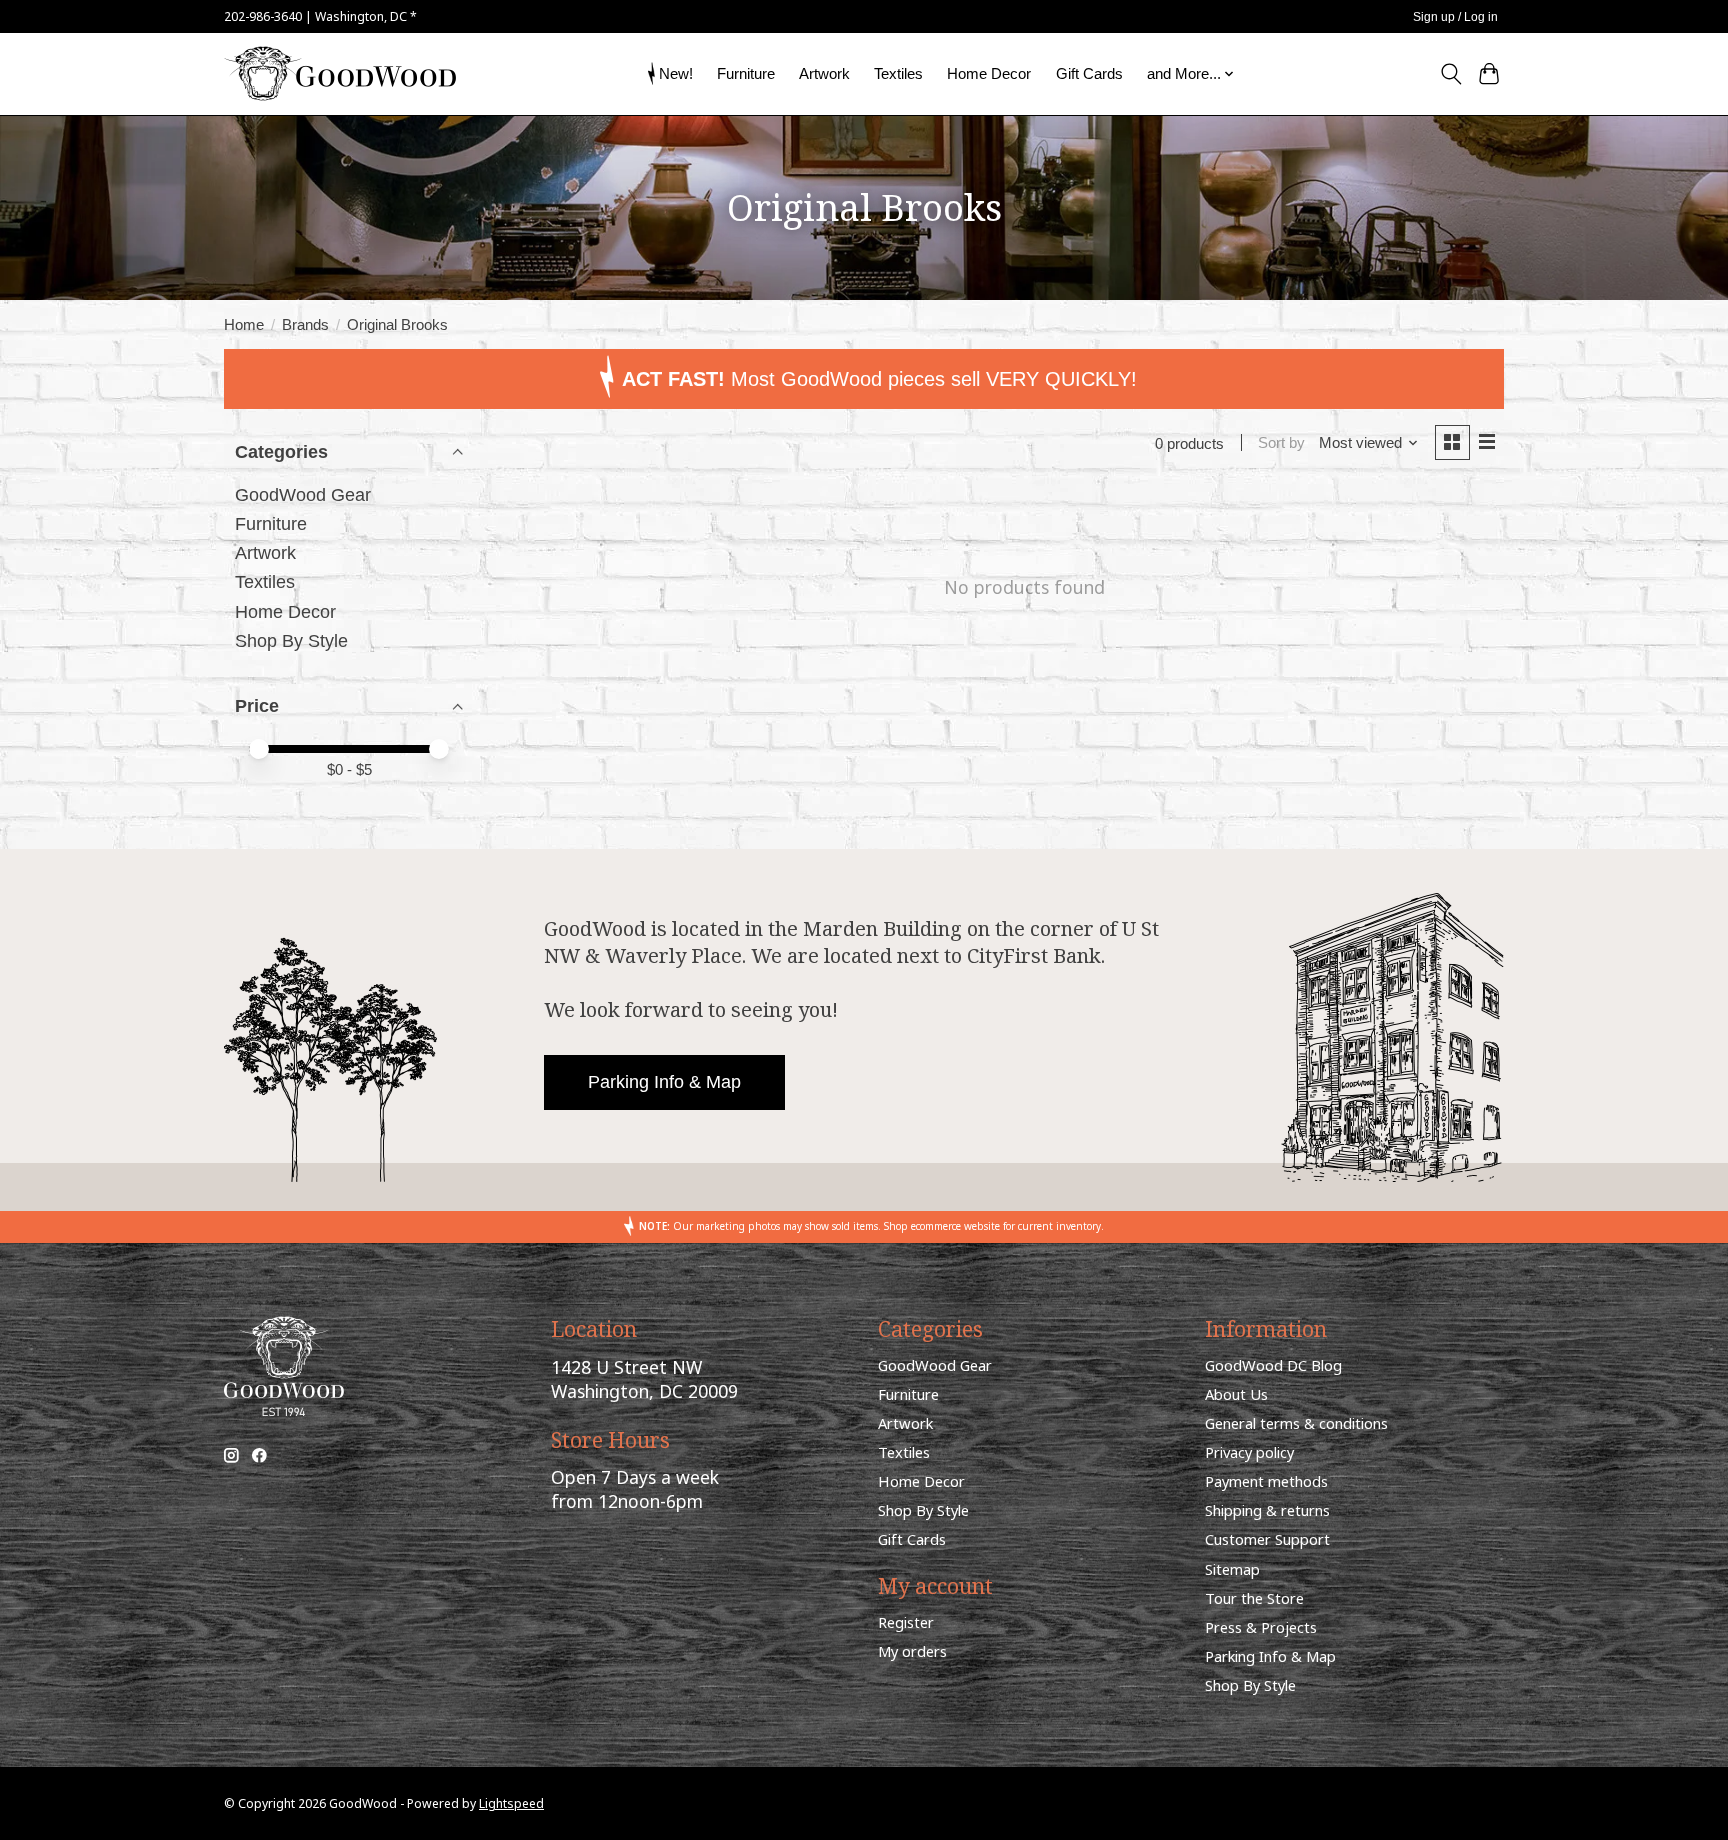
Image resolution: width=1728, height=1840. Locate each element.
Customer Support (1267, 1539)
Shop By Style (291, 641)
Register (906, 1622)
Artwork (824, 73)
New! (676, 73)
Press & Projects (1261, 1627)
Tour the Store (1254, 1598)
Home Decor (989, 73)
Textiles (898, 73)
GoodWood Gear (303, 495)
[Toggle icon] (1450, 74)
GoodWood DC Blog (1273, 1365)
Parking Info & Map (664, 1082)
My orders (912, 1651)
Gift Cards (1089, 73)
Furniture (746, 73)
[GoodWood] (340, 73)
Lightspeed (511, 1803)
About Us (1236, 1394)
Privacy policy (1249, 1452)
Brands (305, 325)
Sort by (1281, 443)
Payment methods (1266, 1481)
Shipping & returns (1267, 1510)
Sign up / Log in (1455, 17)
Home (244, 325)
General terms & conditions (1296, 1423)
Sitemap (1232, 1569)
